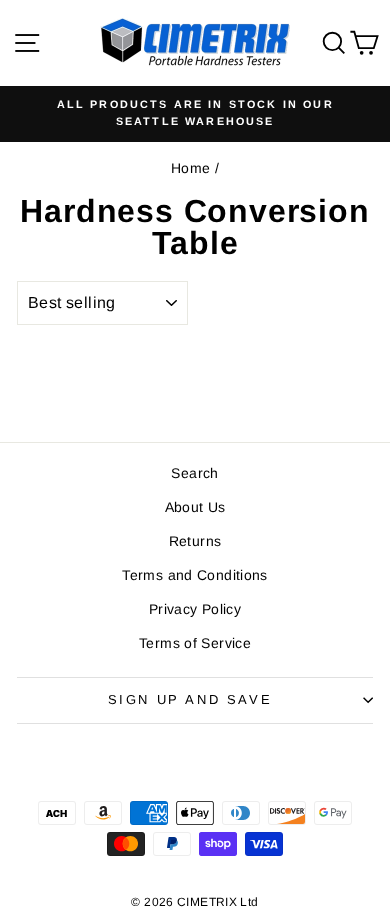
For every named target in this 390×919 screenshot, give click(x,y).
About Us (195, 507)
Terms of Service (195, 643)
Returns (195, 541)
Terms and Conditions (195, 575)
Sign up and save (190, 699)
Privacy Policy (195, 609)
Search (194, 473)
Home (191, 168)
